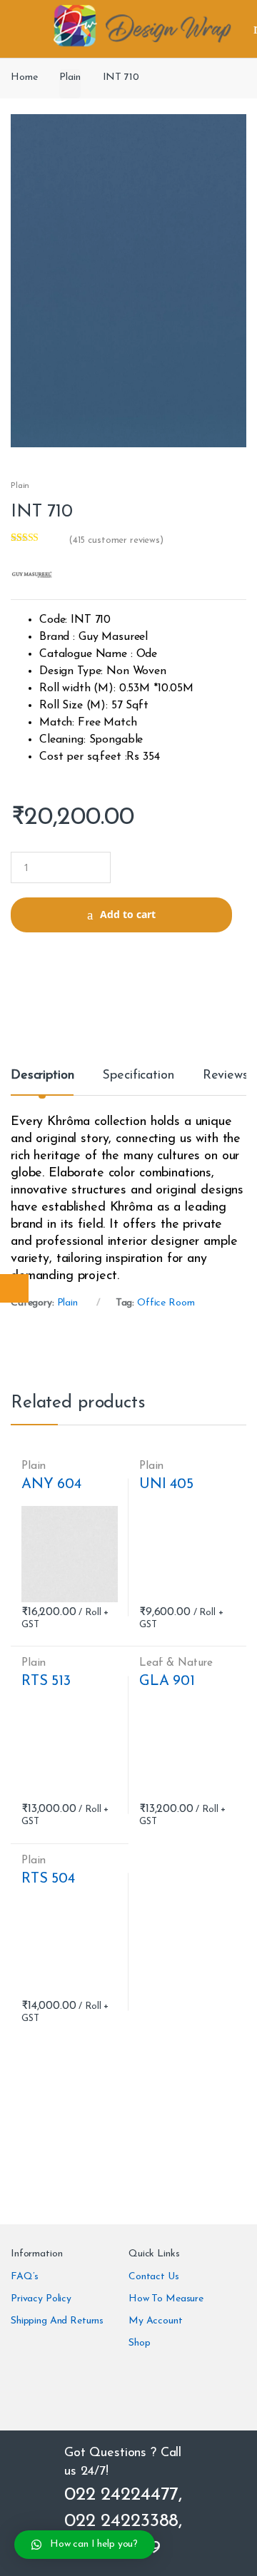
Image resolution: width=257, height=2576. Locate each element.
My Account (156, 2321)
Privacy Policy (41, 2299)
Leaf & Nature (176, 1663)
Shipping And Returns (57, 2321)
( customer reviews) (116, 540)
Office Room (166, 1303)
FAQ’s (25, 2277)
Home (24, 77)
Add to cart (128, 914)
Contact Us (154, 2277)
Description (42, 1076)
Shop (139, 2343)
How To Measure (166, 2299)
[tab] (42, 1081)
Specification (138, 1076)
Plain (70, 77)
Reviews (226, 1076)
